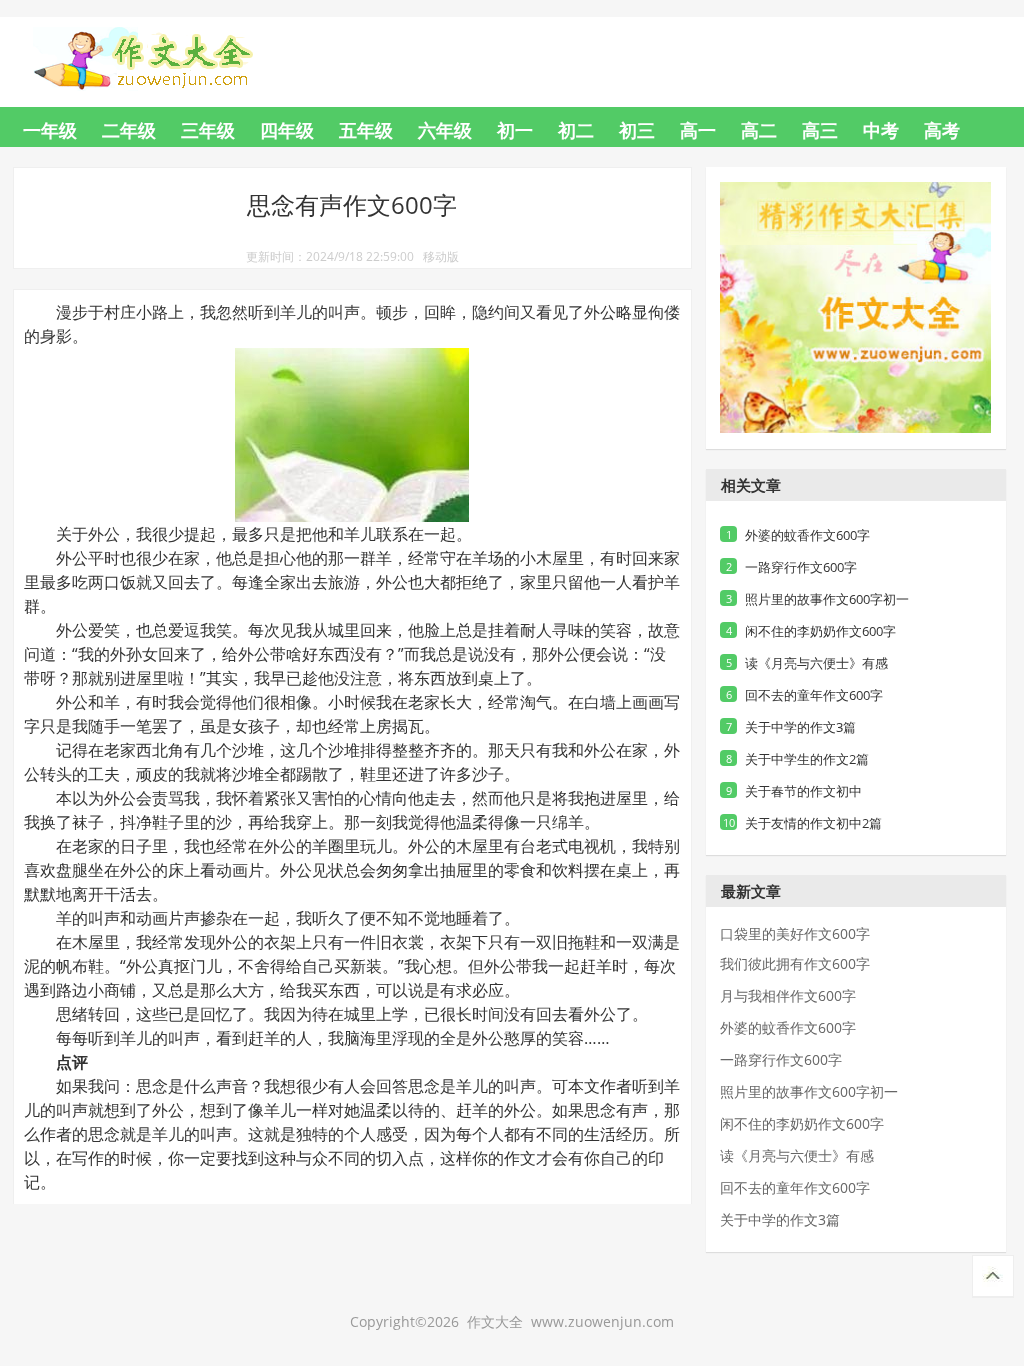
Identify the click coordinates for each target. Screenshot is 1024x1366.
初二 (576, 130)
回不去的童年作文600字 (814, 695)
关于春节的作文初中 (803, 791)
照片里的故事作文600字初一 (827, 599)
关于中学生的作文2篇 (807, 759)
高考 (942, 130)
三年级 (208, 130)
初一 (515, 130)
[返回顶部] (993, 1276)
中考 (881, 130)
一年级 (50, 130)
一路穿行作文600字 (801, 567)
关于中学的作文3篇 (800, 727)
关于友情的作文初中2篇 (813, 823)
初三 (637, 130)
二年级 (129, 130)
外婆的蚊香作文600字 (807, 535)
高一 (698, 130)
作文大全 (162, 46)
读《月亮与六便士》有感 (816, 663)
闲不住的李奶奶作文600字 (820, 631)
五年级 (366, 130)
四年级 (287, 130)
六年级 (445, 130)
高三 (820, 130)
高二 (759, 130)
